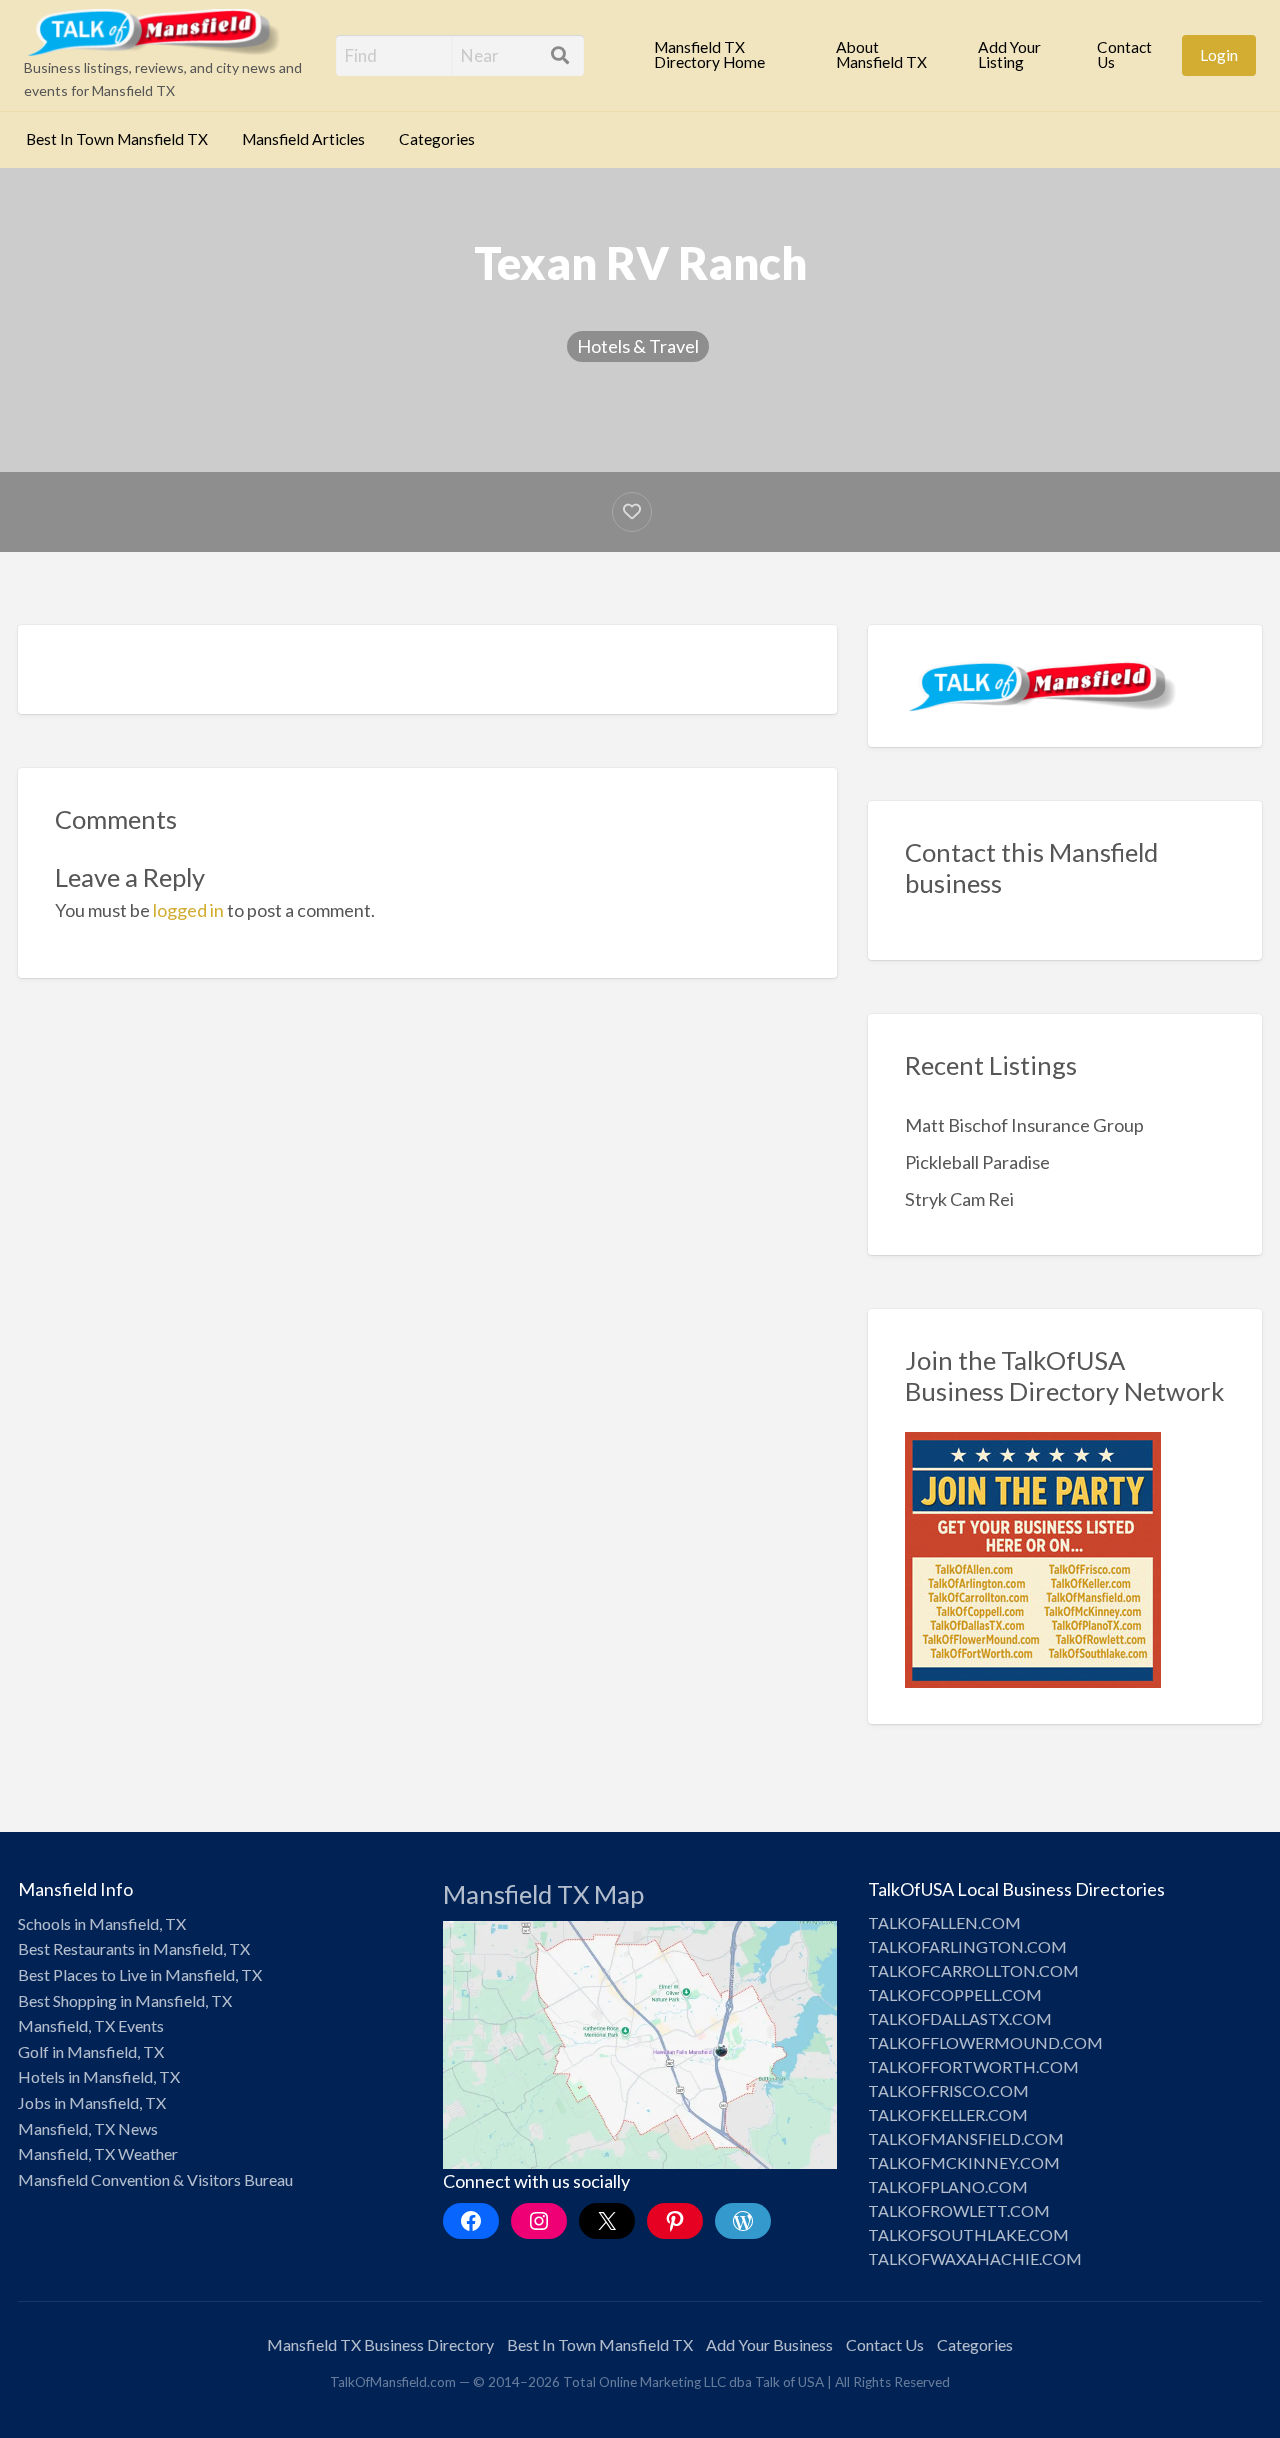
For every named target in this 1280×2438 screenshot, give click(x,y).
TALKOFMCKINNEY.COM (964, 2162)
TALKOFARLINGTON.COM (967, 1946)
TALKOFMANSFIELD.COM (966, 2138)
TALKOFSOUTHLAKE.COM (968, 2234)
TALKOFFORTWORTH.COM (973, 2066)
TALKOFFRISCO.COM (948, 2090)
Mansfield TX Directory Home (709, 55)
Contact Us (1124, 55)
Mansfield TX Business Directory (380, 2344)
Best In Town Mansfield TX (117, 139)
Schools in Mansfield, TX (102, 1923)
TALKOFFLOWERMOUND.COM (985, 2042)
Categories (437, 139)
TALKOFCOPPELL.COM (955, 1994)
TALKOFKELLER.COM (948, 2114)
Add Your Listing (1009, 55)
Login (1219, 55)
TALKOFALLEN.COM (944, 1922)
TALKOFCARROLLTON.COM (973, 1970)
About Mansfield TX (881, 55)
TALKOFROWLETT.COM (959, 2210)
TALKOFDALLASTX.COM (960, 2018)
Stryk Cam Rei (959, 1199)
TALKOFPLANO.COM (948, 2186)
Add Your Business (769, 2344)
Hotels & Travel (638, 346)
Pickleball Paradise (977, 1162)
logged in (188, 910)
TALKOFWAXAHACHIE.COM (975, 2258)
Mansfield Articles (303, 139)
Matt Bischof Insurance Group (1024, 1125)
